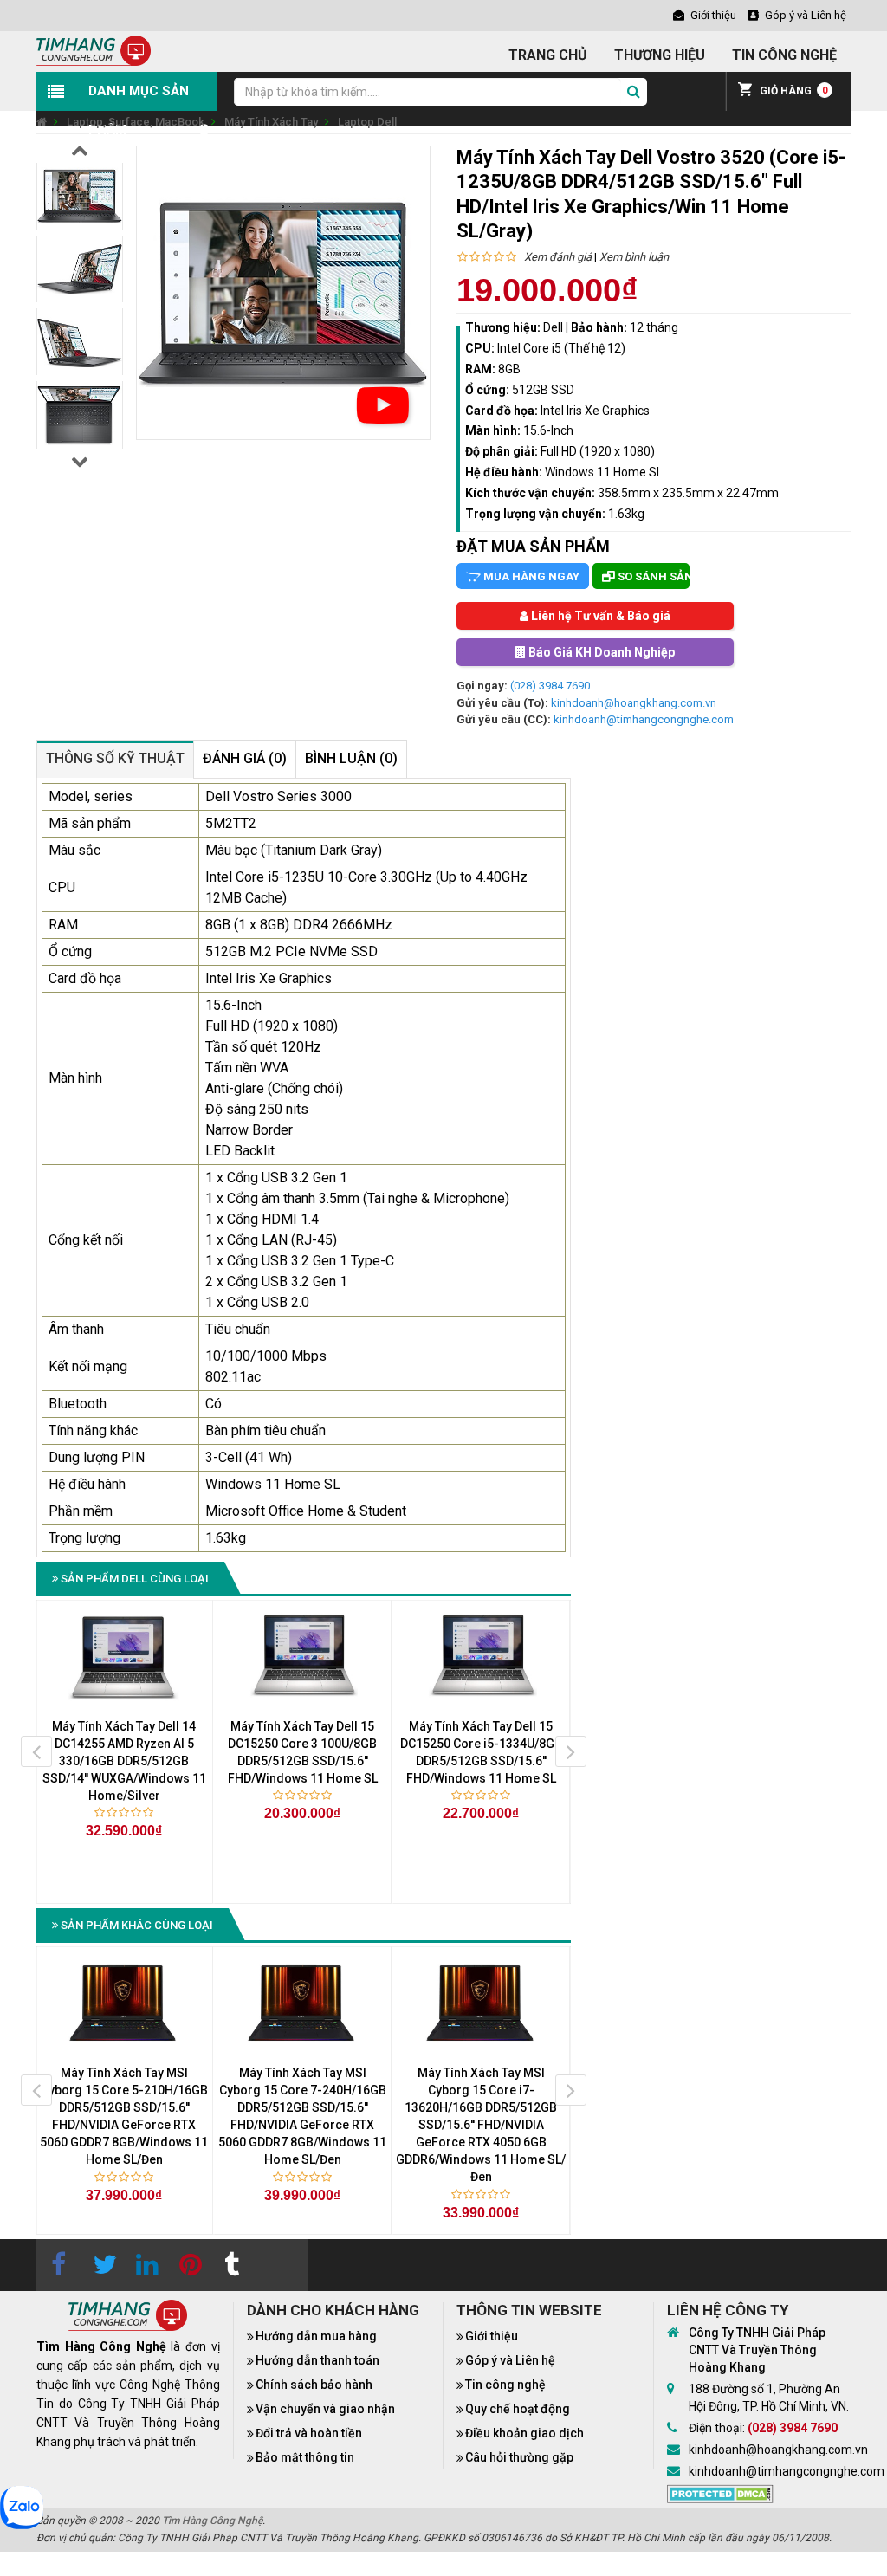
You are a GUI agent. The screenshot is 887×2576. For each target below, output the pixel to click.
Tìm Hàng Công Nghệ (212, 2521)
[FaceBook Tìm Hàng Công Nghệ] (58, 2265)
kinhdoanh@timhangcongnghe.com (644, 719)
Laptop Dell (367, 122)
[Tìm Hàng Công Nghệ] (94, 50)
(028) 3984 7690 (550, 686)
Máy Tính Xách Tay (271, 122)
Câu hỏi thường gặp (519, 2457)
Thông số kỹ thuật (115, 758)
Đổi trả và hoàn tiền (309, 2433)
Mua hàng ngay (530, 576)
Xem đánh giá (558, 257)
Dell (553, 327)
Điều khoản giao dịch (524, 2433)
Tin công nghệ (505, 2385)
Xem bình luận (634, 257)
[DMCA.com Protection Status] (720, 2493)
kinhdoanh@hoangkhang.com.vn (634, 703)
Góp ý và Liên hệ (510, 2360)
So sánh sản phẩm (652, 576)
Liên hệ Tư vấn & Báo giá (599, 616)
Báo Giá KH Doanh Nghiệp (600, 652)
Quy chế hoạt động (518, 2409)
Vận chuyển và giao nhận (325, 2409)
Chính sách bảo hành (314, 2385)
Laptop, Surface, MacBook (136, 122)
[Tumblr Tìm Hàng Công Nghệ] (231, 2265)
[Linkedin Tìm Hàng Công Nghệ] (145, 2265)
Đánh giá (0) (245, 758)
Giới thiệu (492, 2336)
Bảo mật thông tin (305, 2457)
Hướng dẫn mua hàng (316, 2336)
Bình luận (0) (351, 758)
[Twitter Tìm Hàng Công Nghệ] (101, 2265)
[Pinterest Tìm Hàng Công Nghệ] (188, 2265)
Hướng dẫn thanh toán (317, 2360)
